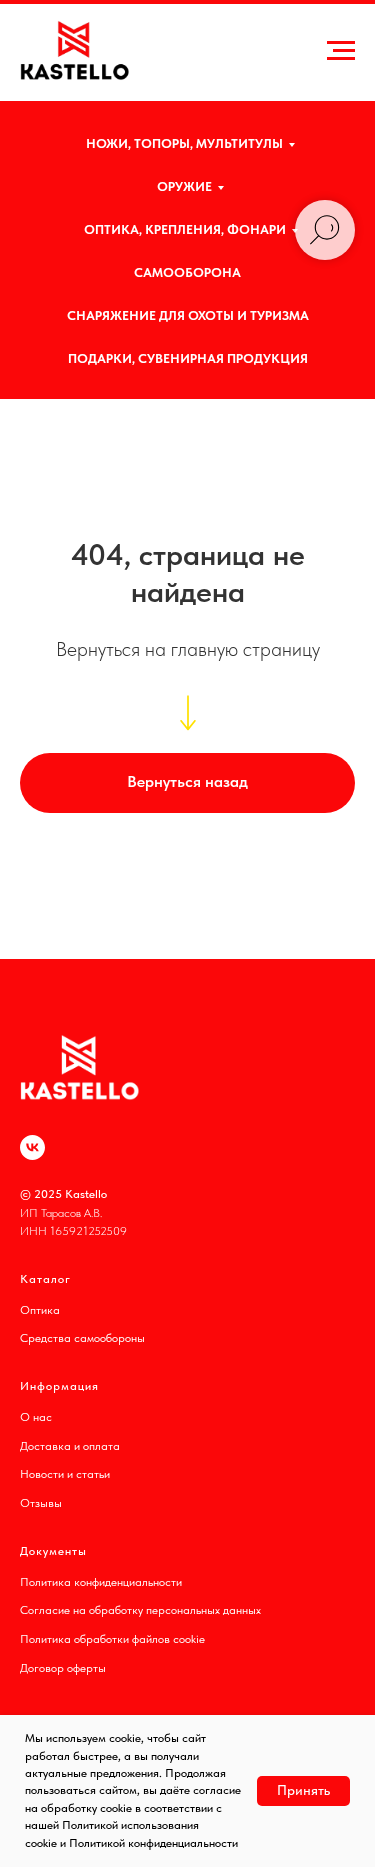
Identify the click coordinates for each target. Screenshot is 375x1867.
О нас (36, 1417)
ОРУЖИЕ (184, 186)
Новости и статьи (65, 1474)
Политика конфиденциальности (101, 1582)
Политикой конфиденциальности (153, 1843)
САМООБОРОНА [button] (187, 272)
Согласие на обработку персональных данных (140, 1610)
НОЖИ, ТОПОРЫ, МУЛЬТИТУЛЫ (184, 143)
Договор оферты (63, 1668)
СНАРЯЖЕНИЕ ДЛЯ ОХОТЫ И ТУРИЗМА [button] (188, 315)
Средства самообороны (82, 1338)
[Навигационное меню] (341, 51)
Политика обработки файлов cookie (112, 1639)
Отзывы (41, 1503)
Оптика (40, 1310)
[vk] (32, 1147)
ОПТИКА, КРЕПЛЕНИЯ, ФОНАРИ (185, 229)
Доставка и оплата (70, 1446)
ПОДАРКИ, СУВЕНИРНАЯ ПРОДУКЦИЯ (188, 358)
